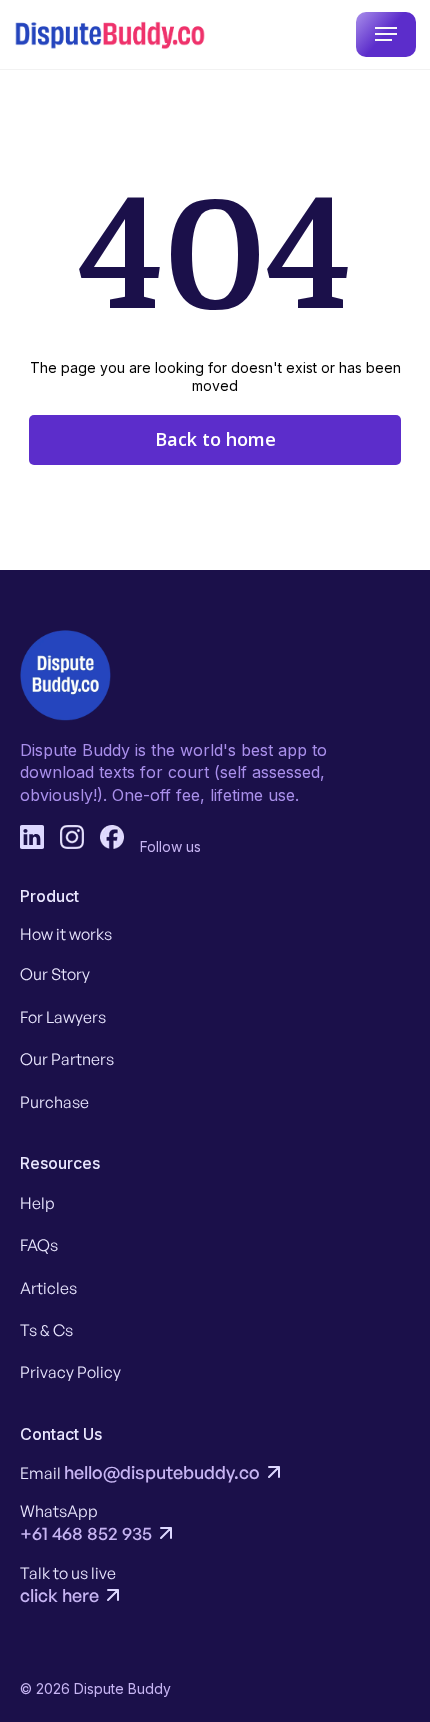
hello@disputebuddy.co (162, 1472)
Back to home (215, 439)
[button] (386, 34)
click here (59, 1595)
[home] (110, 35)
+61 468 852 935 (86, 1533)
